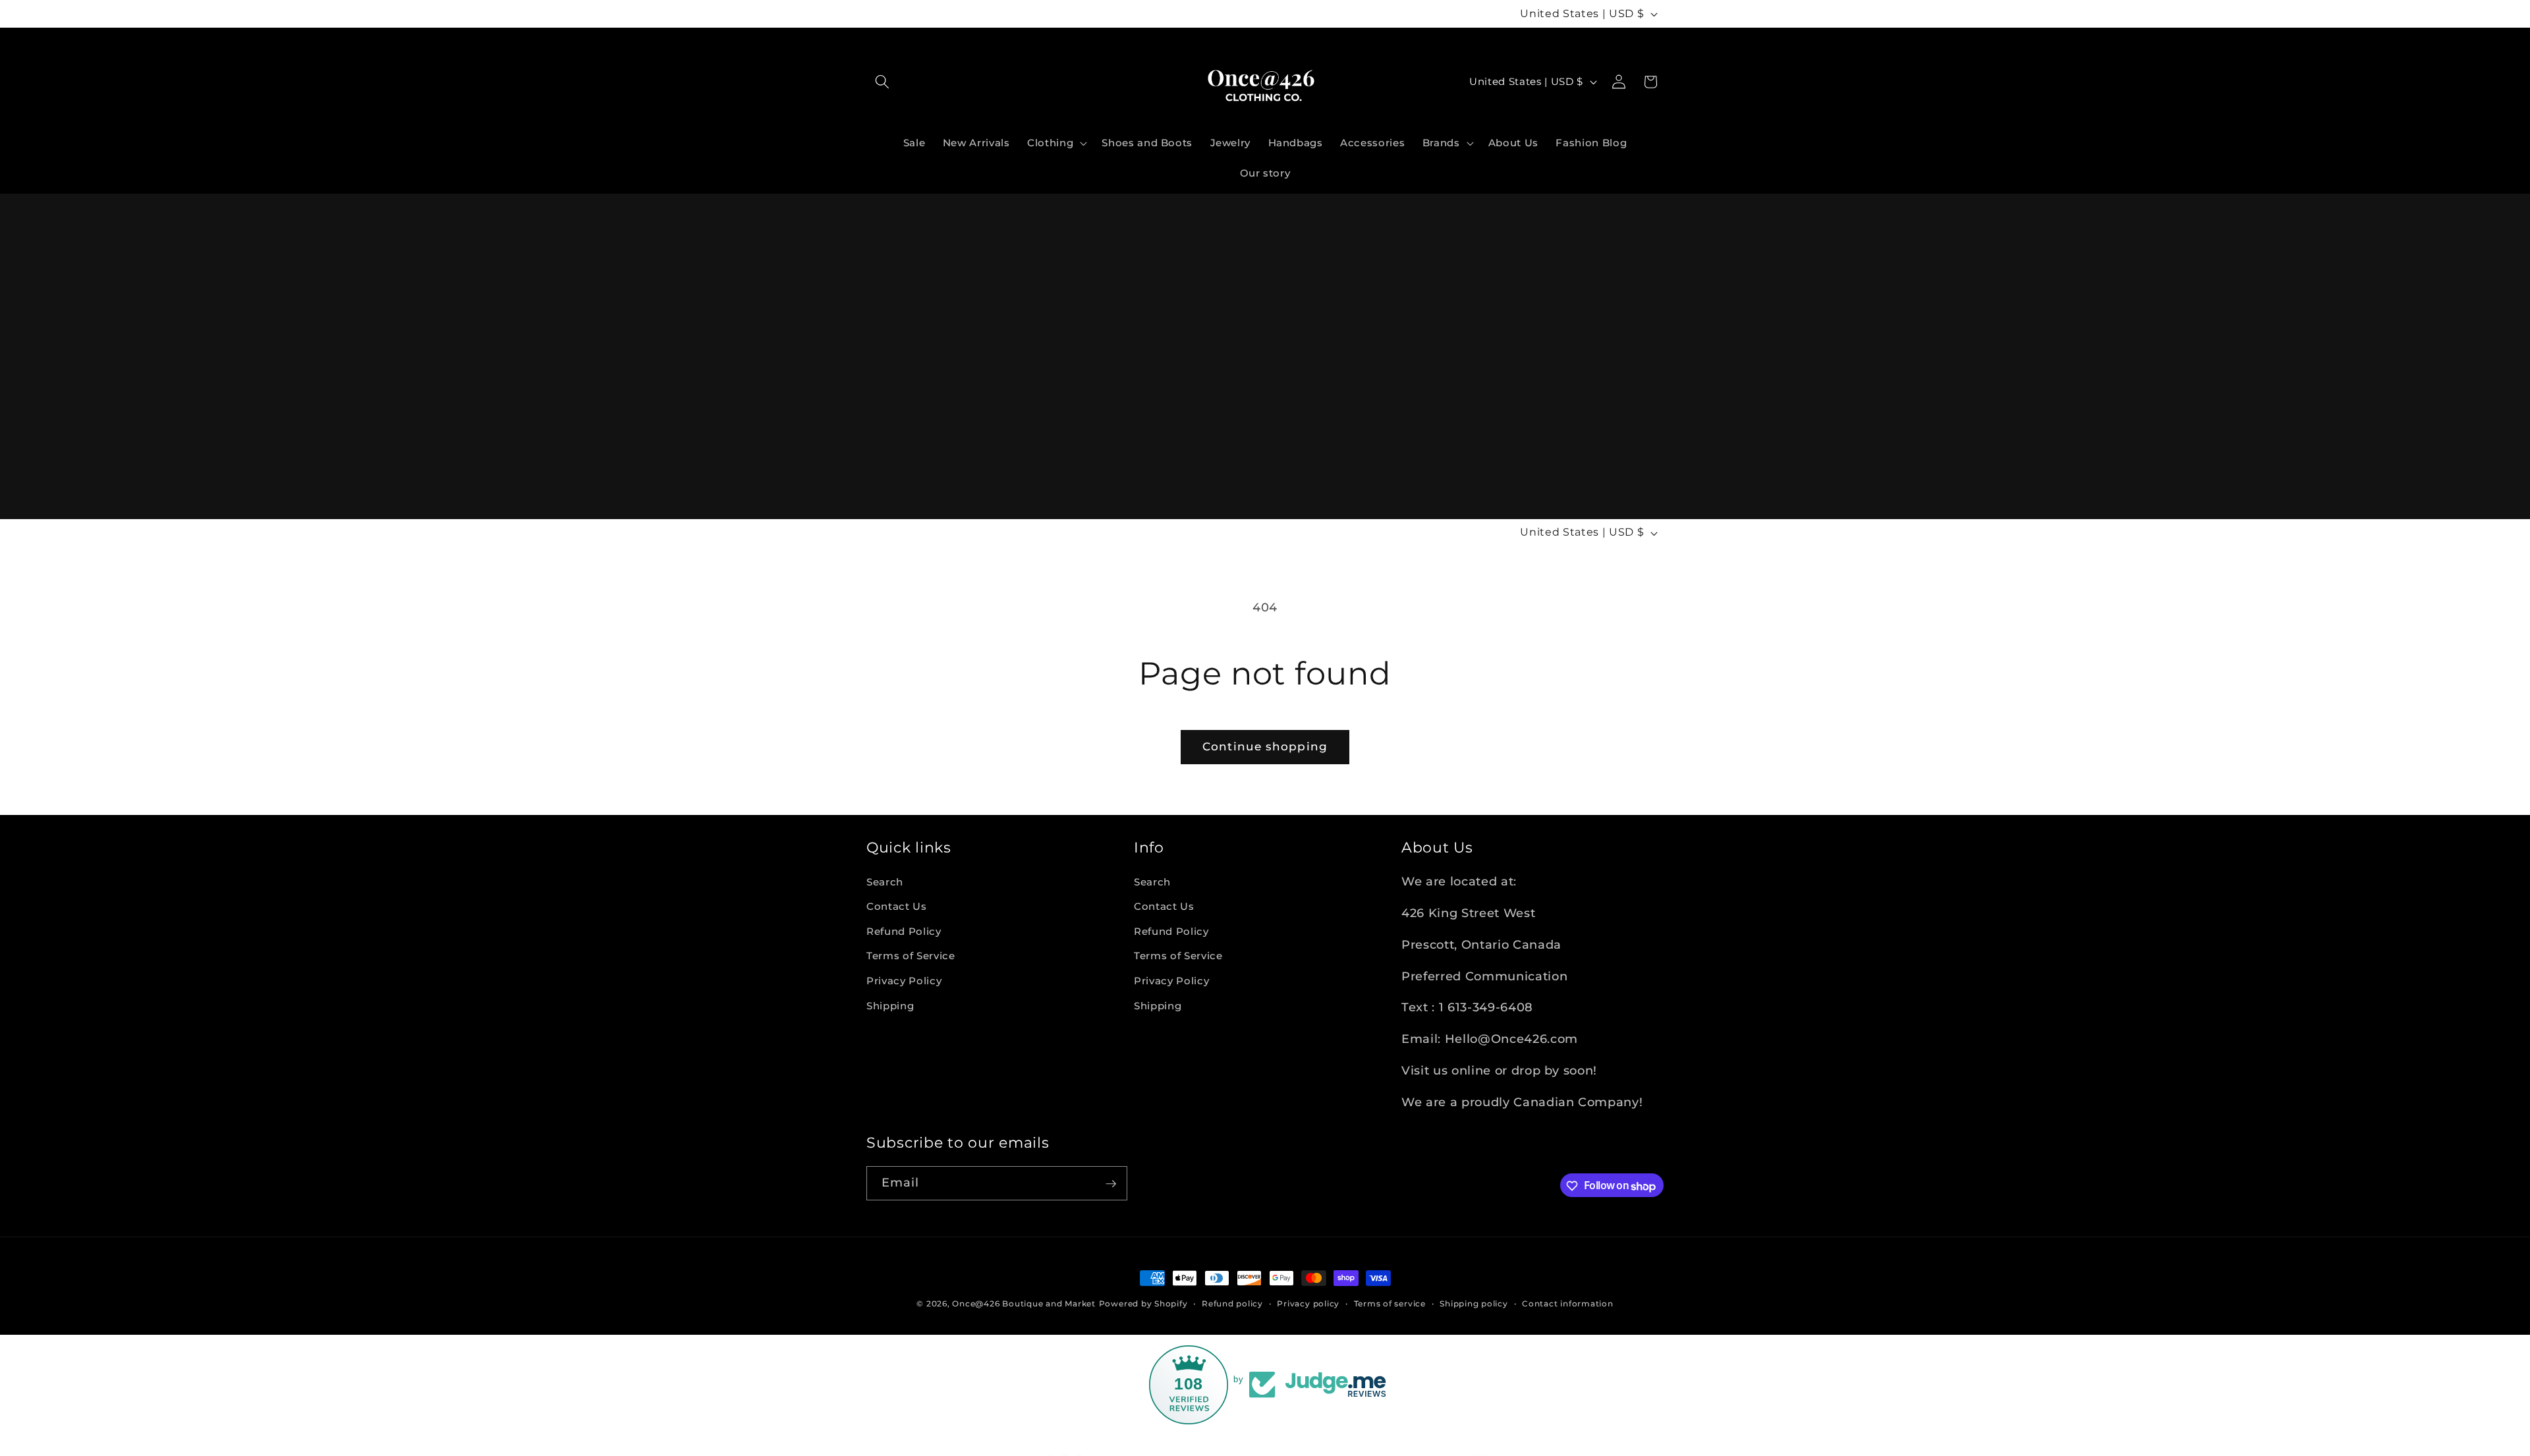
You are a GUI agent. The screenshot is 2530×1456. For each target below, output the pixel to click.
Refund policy (1232, 1303)
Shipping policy (1474, 1303)
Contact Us (897, 906)
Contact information (1568, 1303)
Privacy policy (1308, 1303)
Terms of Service (911, 956)
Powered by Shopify (1143, 1303)
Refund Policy (904, 931)
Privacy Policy (904, 981)
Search (885, 881)
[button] (882, 82)
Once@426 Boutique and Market (1024, 1303)
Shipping (890, 1005)
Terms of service (1390, 1303)
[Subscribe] (1111, 1184)
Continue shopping (1265, 746)
